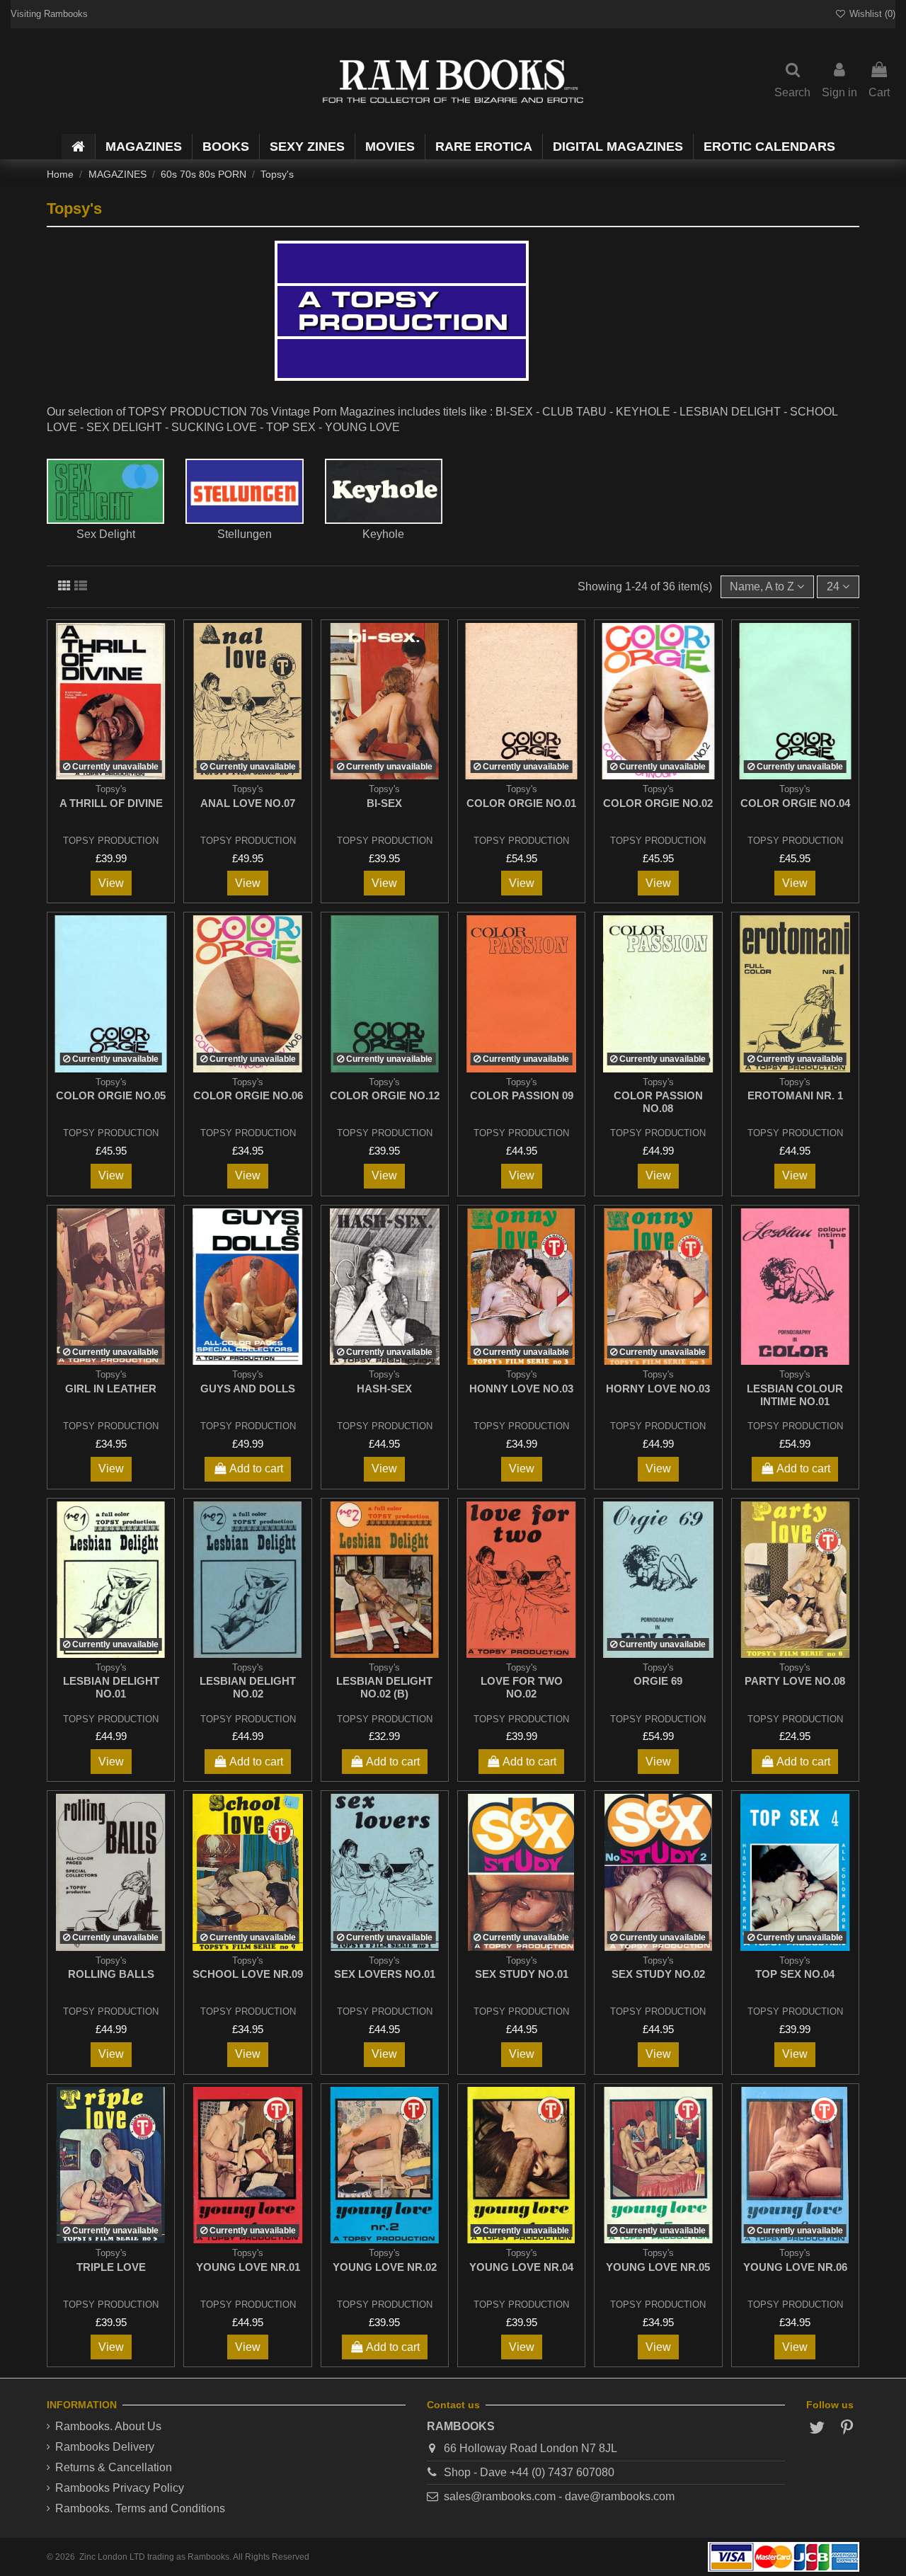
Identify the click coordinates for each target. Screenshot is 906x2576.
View (111, 883)
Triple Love (111, 2267)
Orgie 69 (658, 1681)
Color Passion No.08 (658, 1102)
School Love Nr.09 (248, 1974)
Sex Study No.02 (658, 1974)
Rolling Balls (111, 1974)
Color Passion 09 (522, 1095)
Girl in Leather (111, 1389)
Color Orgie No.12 (385, 1095)
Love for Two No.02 (522, 1687)
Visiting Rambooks (49, 14)
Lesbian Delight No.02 (248, 1687)
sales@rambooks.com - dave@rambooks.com (559, 2496)
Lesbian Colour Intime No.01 (795, 1395)
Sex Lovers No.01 (385, 1974)
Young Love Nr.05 (658, 2267)
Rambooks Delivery (105, 2447)
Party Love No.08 (795, 1681)
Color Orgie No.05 (111, 1095)
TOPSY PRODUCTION (111, 841)
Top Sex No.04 (795, 1974)
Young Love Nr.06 (795, 2267)
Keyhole (383, 534)
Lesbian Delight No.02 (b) (384, 1687)
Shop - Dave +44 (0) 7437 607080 (529, 2472)
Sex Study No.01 (522, 1974)
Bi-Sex (384, 803)
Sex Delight (106, 534)
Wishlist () (871, 14)
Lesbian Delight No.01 (111, 1687)
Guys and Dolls (248, 1389)
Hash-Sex (384, 1389)
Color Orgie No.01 (521, 803)
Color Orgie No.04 (795, 803)
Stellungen (245, 534)
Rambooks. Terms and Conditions (140, 2508)
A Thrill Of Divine (111, 803)
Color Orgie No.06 (248, 1095)
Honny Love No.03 (521, 1389)
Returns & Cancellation (114, 2467)
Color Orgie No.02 (658, 803)
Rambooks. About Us (108, 2426)
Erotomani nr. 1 (795, 1095)
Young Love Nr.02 (385, 2267)
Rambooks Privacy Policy (120, 2488)
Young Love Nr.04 (521, 2267)
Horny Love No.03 (658, 1389)
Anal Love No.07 (248, 803)
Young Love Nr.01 (248, 2267)
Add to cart (256, 1469)
